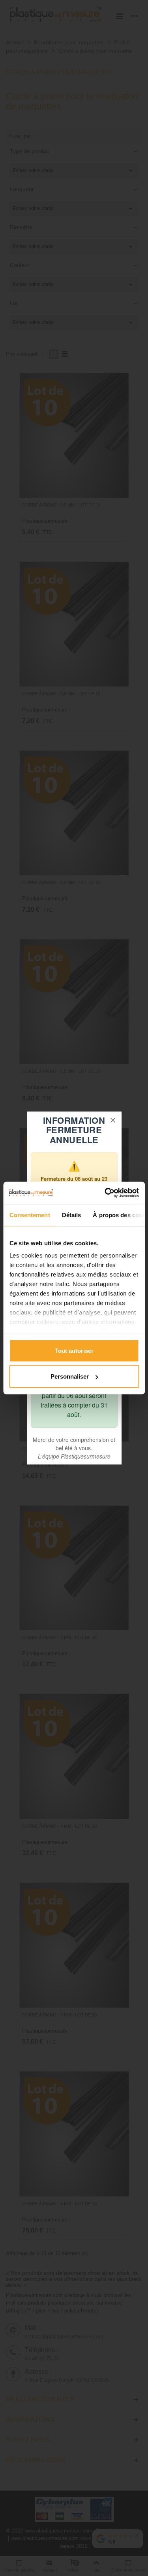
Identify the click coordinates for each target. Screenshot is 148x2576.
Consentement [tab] (29, 1215)
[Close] (113, 1120)
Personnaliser (70, 1376)
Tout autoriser (74, 1350)
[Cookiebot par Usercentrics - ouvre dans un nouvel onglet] (105, 1193)
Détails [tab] (71, 1215)
